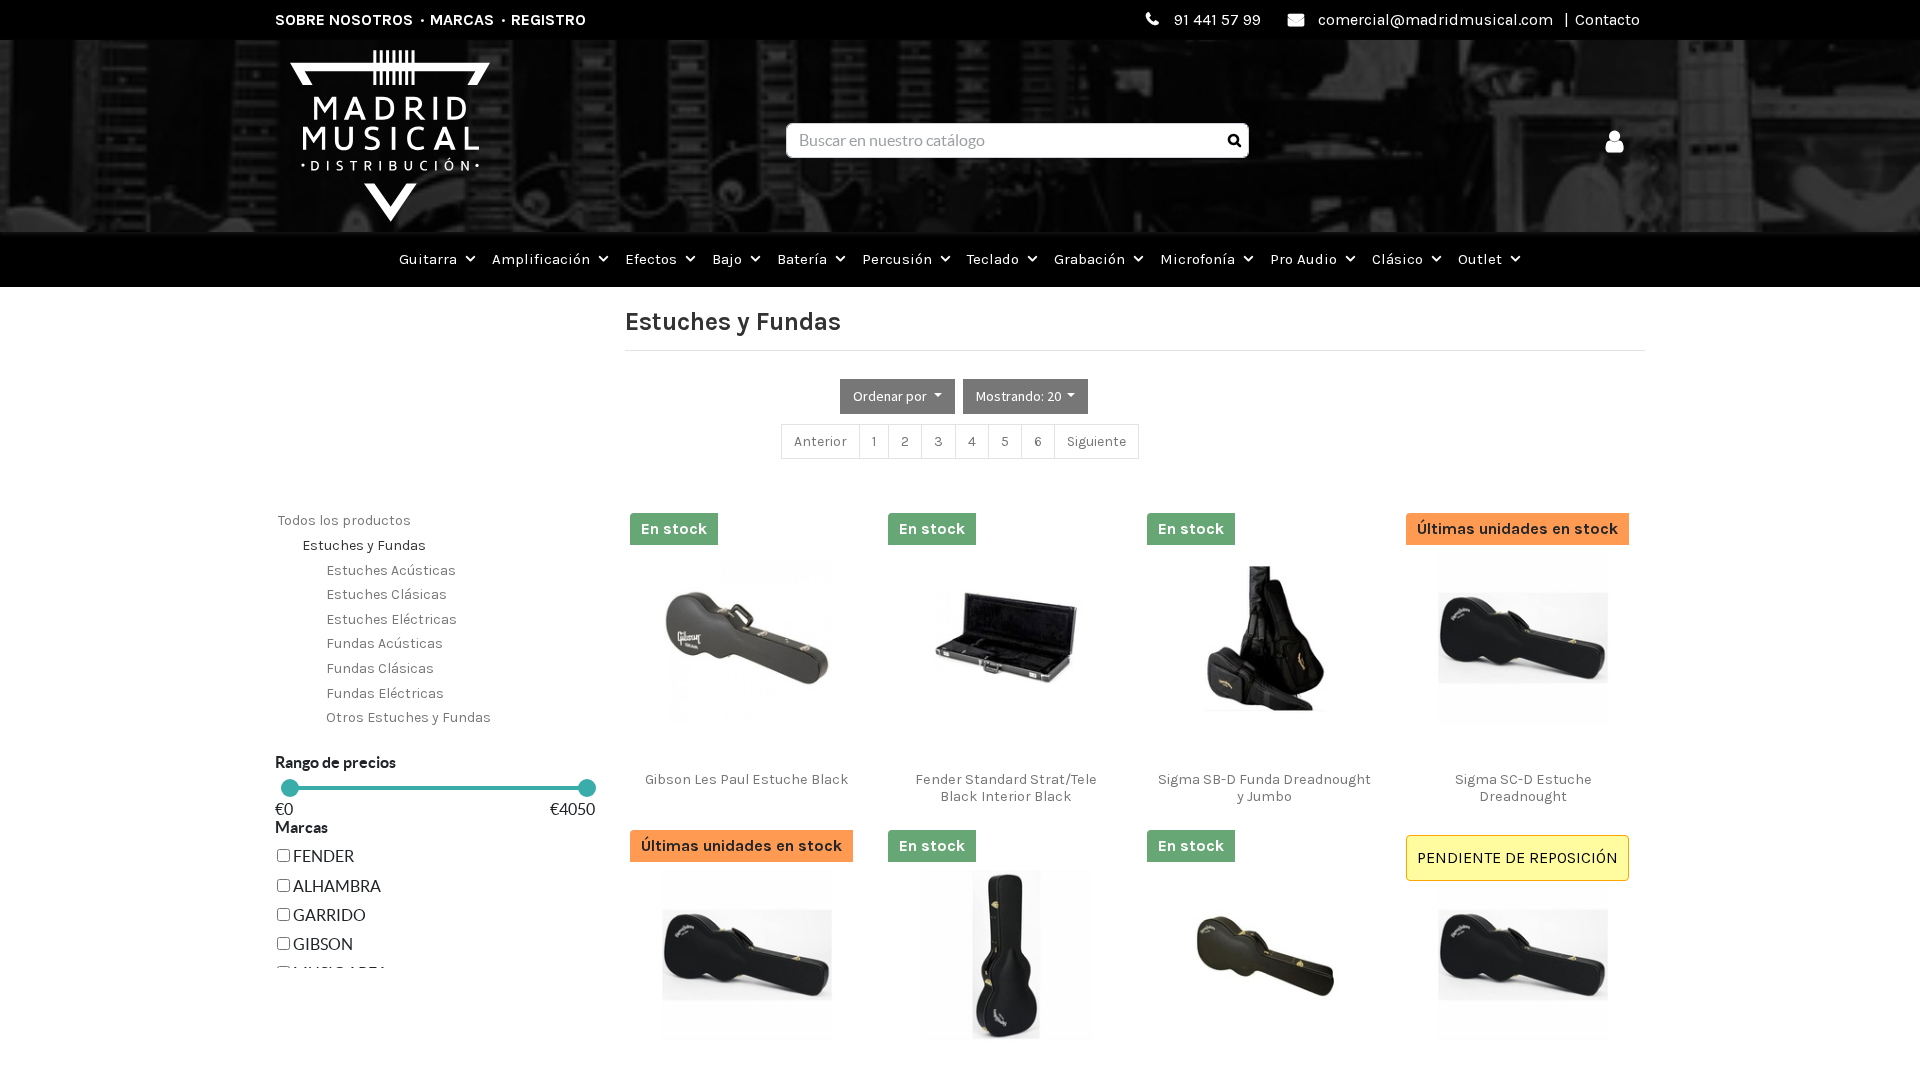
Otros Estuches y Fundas (408, 717)
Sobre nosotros (344, 19)
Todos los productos (344, 520)
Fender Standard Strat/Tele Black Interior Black (1006, 788)
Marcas (462, 19)
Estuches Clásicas (386, 594)
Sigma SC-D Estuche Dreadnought (1523, 788)
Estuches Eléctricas (391, 619)
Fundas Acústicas (384, 643)
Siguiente (1096, 441)
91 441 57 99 (1217, 19)
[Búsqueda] (1234, 141)
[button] (897, 396)
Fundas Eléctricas (385, 693)
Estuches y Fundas (364, 545)
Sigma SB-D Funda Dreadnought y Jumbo (1264, 788)
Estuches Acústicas (391, 570)
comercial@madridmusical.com (1435, 19)
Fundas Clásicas (380, 668)
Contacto (1607, 19)
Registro (548, 19)
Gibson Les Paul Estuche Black (747, 779)
